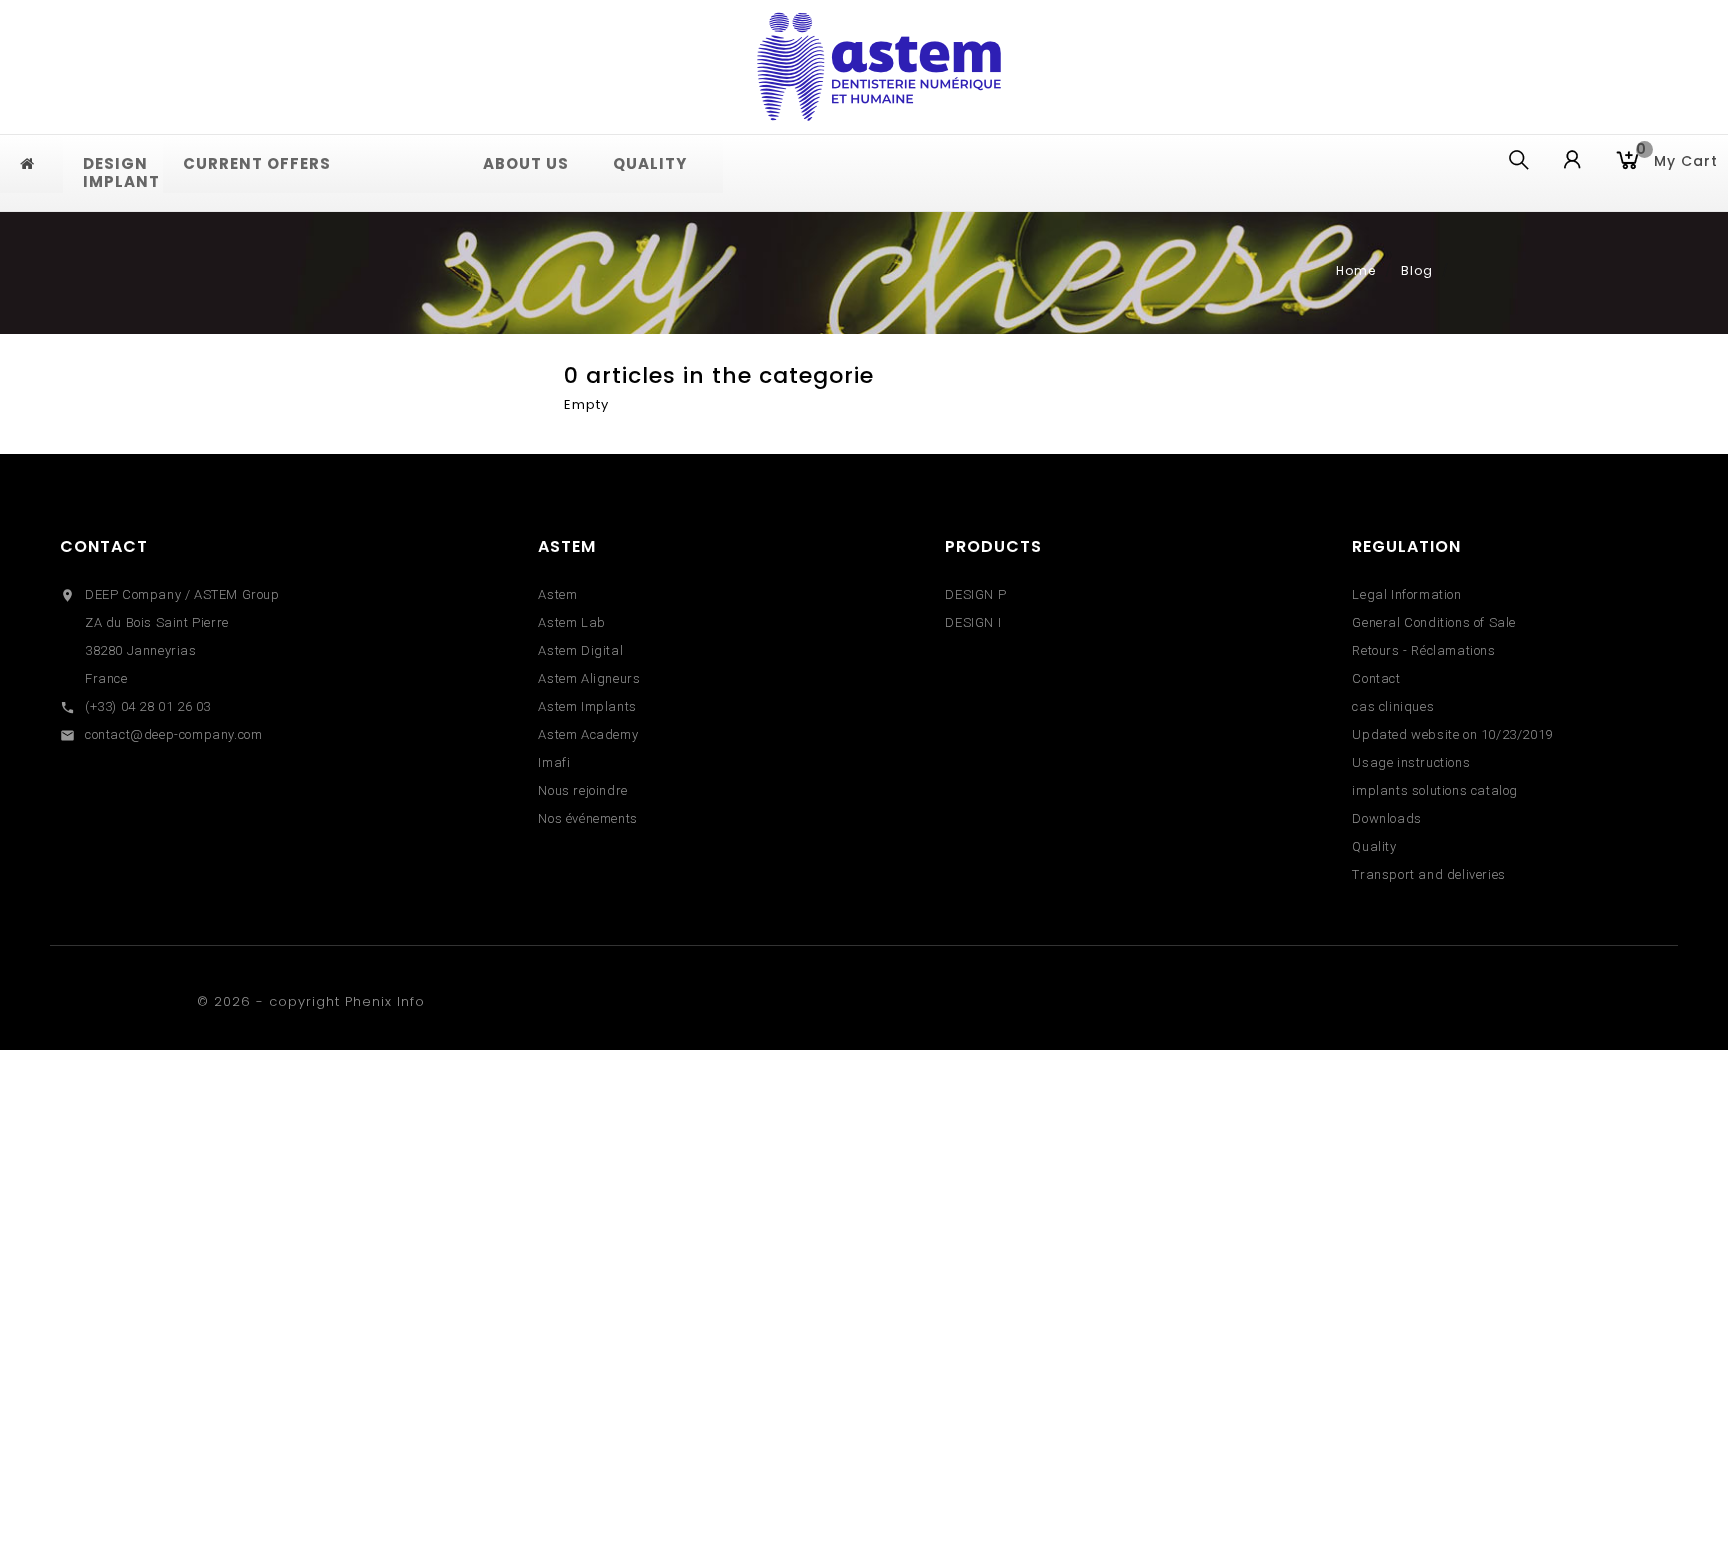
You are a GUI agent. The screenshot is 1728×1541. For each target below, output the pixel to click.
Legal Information (1406, 594)
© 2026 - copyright (271, 1001)
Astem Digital (580, 650)
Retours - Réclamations (1423, 650)
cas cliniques (1393, 706)
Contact (104, 546)
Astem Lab (571, 622)
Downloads (1386, 818)
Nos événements (587, 818)
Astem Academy (588, 734)
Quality (1374, 846)
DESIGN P (975, 594)
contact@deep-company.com (173, 734)
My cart (1677, 159)
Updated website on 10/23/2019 (1452, 734)
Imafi (554, 762)
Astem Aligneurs (589, 678)
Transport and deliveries (1428, 874)
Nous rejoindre (582, 790)
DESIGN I (973, 622)
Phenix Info (385, 1001)
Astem (557, 594)
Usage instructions (1411, 762)
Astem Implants (587, 706)
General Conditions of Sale (1434, 622)
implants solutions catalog (1435, 790)
